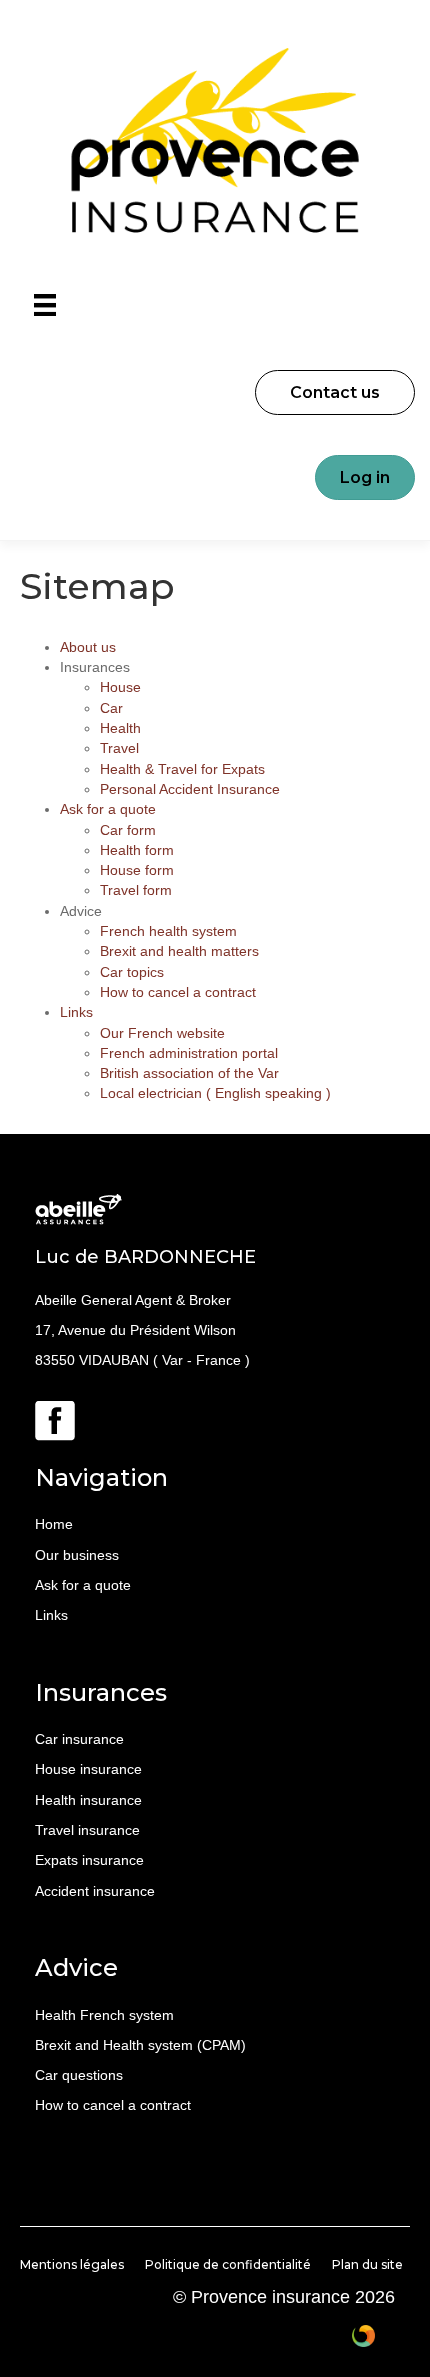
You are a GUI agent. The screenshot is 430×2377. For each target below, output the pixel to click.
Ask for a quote (108, 809)
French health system (168, 931)
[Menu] (45, 305)
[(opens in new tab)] (55, 1419)
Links (76, 1012)
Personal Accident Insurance (190, 789)
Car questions (79, 2075)
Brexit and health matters (179, 951)
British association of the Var (189, 1073)
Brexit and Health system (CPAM (138, 2045)
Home (54, 1524)
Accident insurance (95, 1891)
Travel (119, 748)
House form (137, 870)
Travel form (136, 890)
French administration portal (189, 1053)
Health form (137, 850)
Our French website (162, 1033)
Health (120, 728)
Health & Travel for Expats (182, 769)
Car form (128, 830)
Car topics (132, 972)
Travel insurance (87, 1830)
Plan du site (367, 2264)
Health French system (104, 2015)
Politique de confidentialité (228, 2264)
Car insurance (79, 1739)
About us (88, 647)
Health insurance (88, 1800)
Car (111, 708)
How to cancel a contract (178, 992)
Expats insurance (89, 1860)
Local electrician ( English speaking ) (215, 1093)
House (120, 687)
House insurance (88, 1769)
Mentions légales (72, 2264)
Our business (77, 1555)
